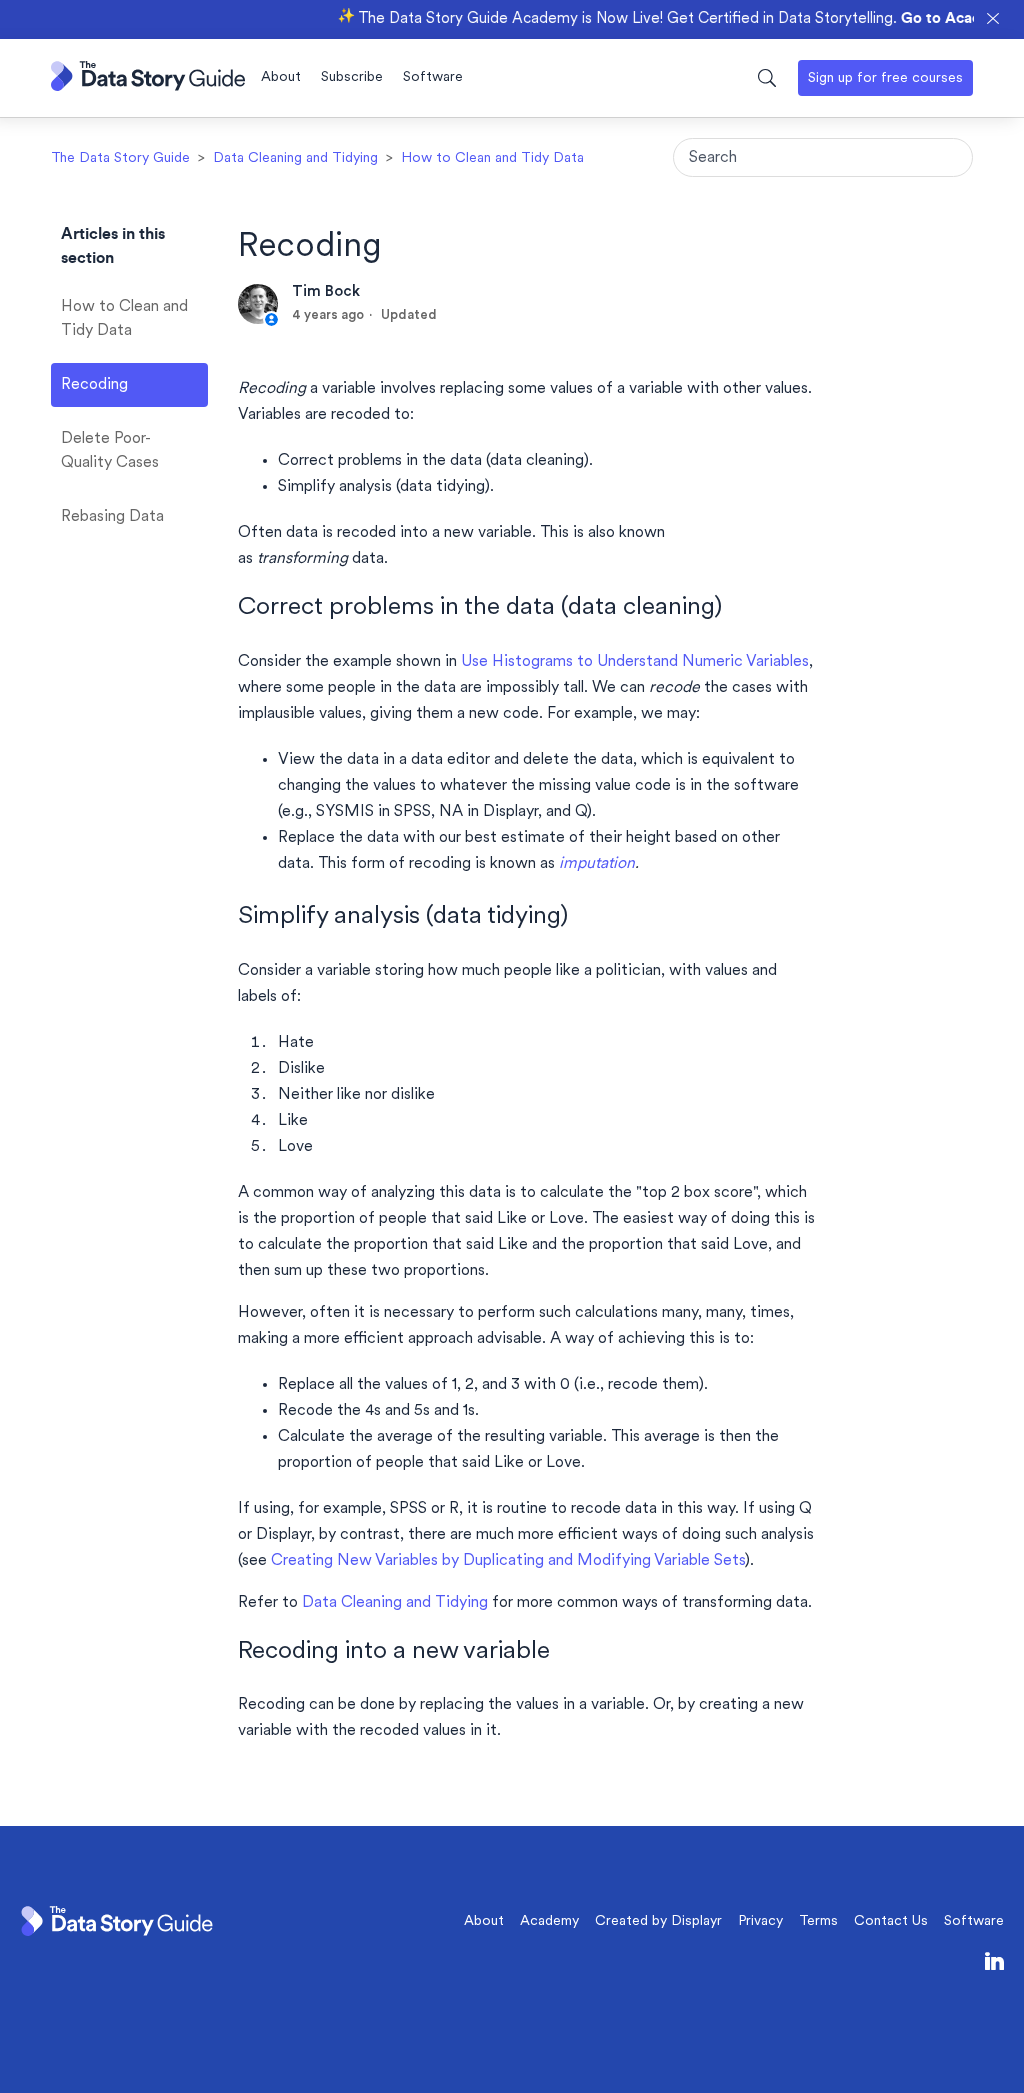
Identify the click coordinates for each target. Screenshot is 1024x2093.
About (281, 77)
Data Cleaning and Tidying (295, 158)
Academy (549, 1921)
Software (433, 77)
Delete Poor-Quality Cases (110, 451)
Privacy (760, 1921)
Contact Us (891, 1921)
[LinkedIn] (994, 1965)
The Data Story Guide (120, 158)
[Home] (148, 86)
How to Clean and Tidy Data (492, 158)
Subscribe (352, 77)
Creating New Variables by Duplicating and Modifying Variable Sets (508, 1561)
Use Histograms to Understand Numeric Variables (635, 662)
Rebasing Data (112, 517)
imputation (597, 864)
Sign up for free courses (885, 78)
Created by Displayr (658, 1921)
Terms (818, 1921)
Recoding (94, 385)
